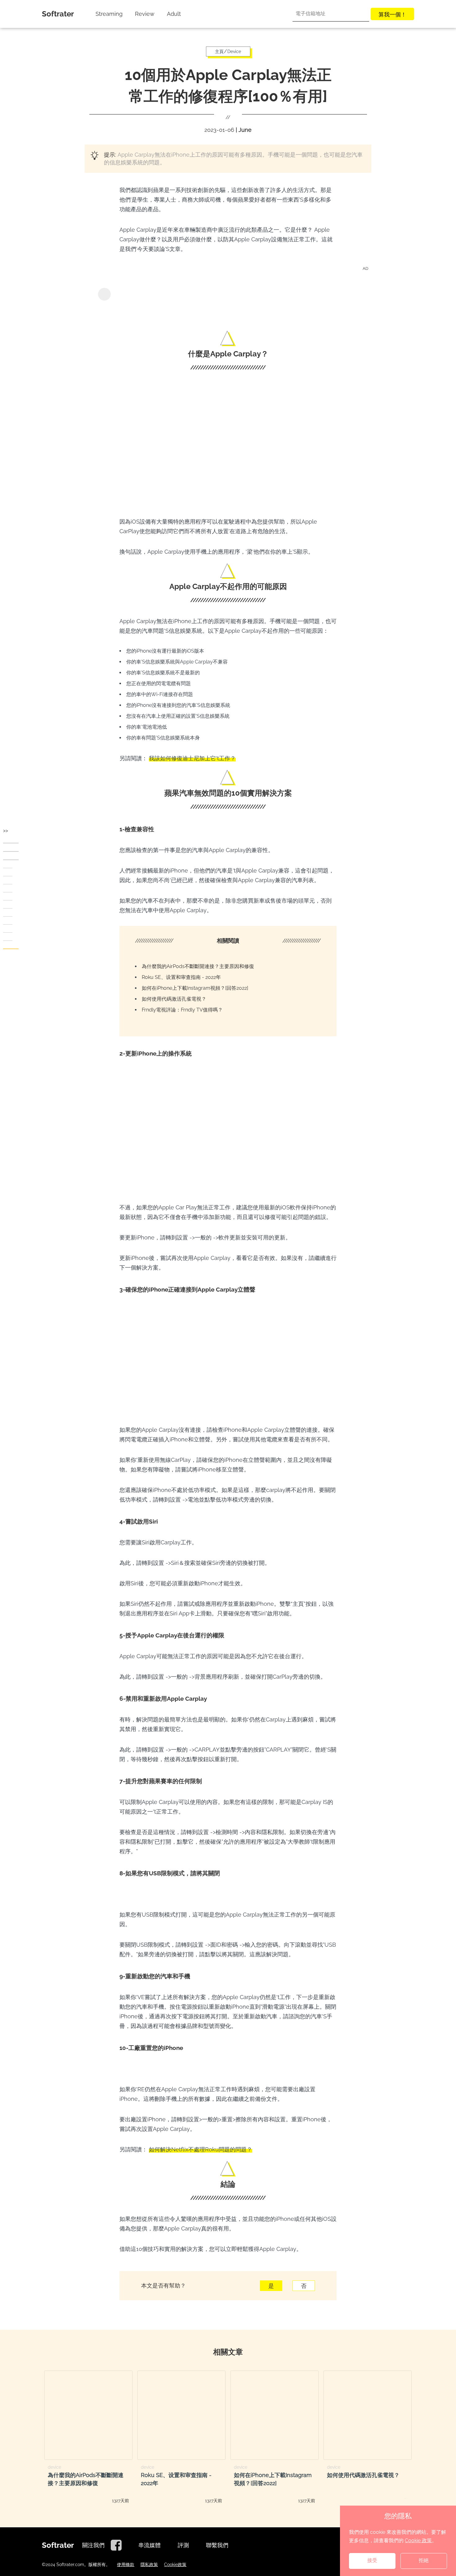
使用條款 (126, 2565)
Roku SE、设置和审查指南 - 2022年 (181, 977)
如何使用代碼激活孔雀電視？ (174, 999)
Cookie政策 (175, 2565)
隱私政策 (149, 2565)
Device (234, 51)
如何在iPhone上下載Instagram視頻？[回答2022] (195, 988)
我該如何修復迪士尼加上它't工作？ (192, 758)
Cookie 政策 (418, 2540)
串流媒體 (150, 2545)
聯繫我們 (217, 2545)
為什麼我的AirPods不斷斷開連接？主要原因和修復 (198, 966)
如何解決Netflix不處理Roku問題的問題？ (201, 2149)
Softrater (58, 14)
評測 (183, 2545)
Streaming (109, 14)
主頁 (219, 51)
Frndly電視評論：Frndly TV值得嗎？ (182, 1010)
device (54, 2467)
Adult (174, 14)
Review (145, 14)
